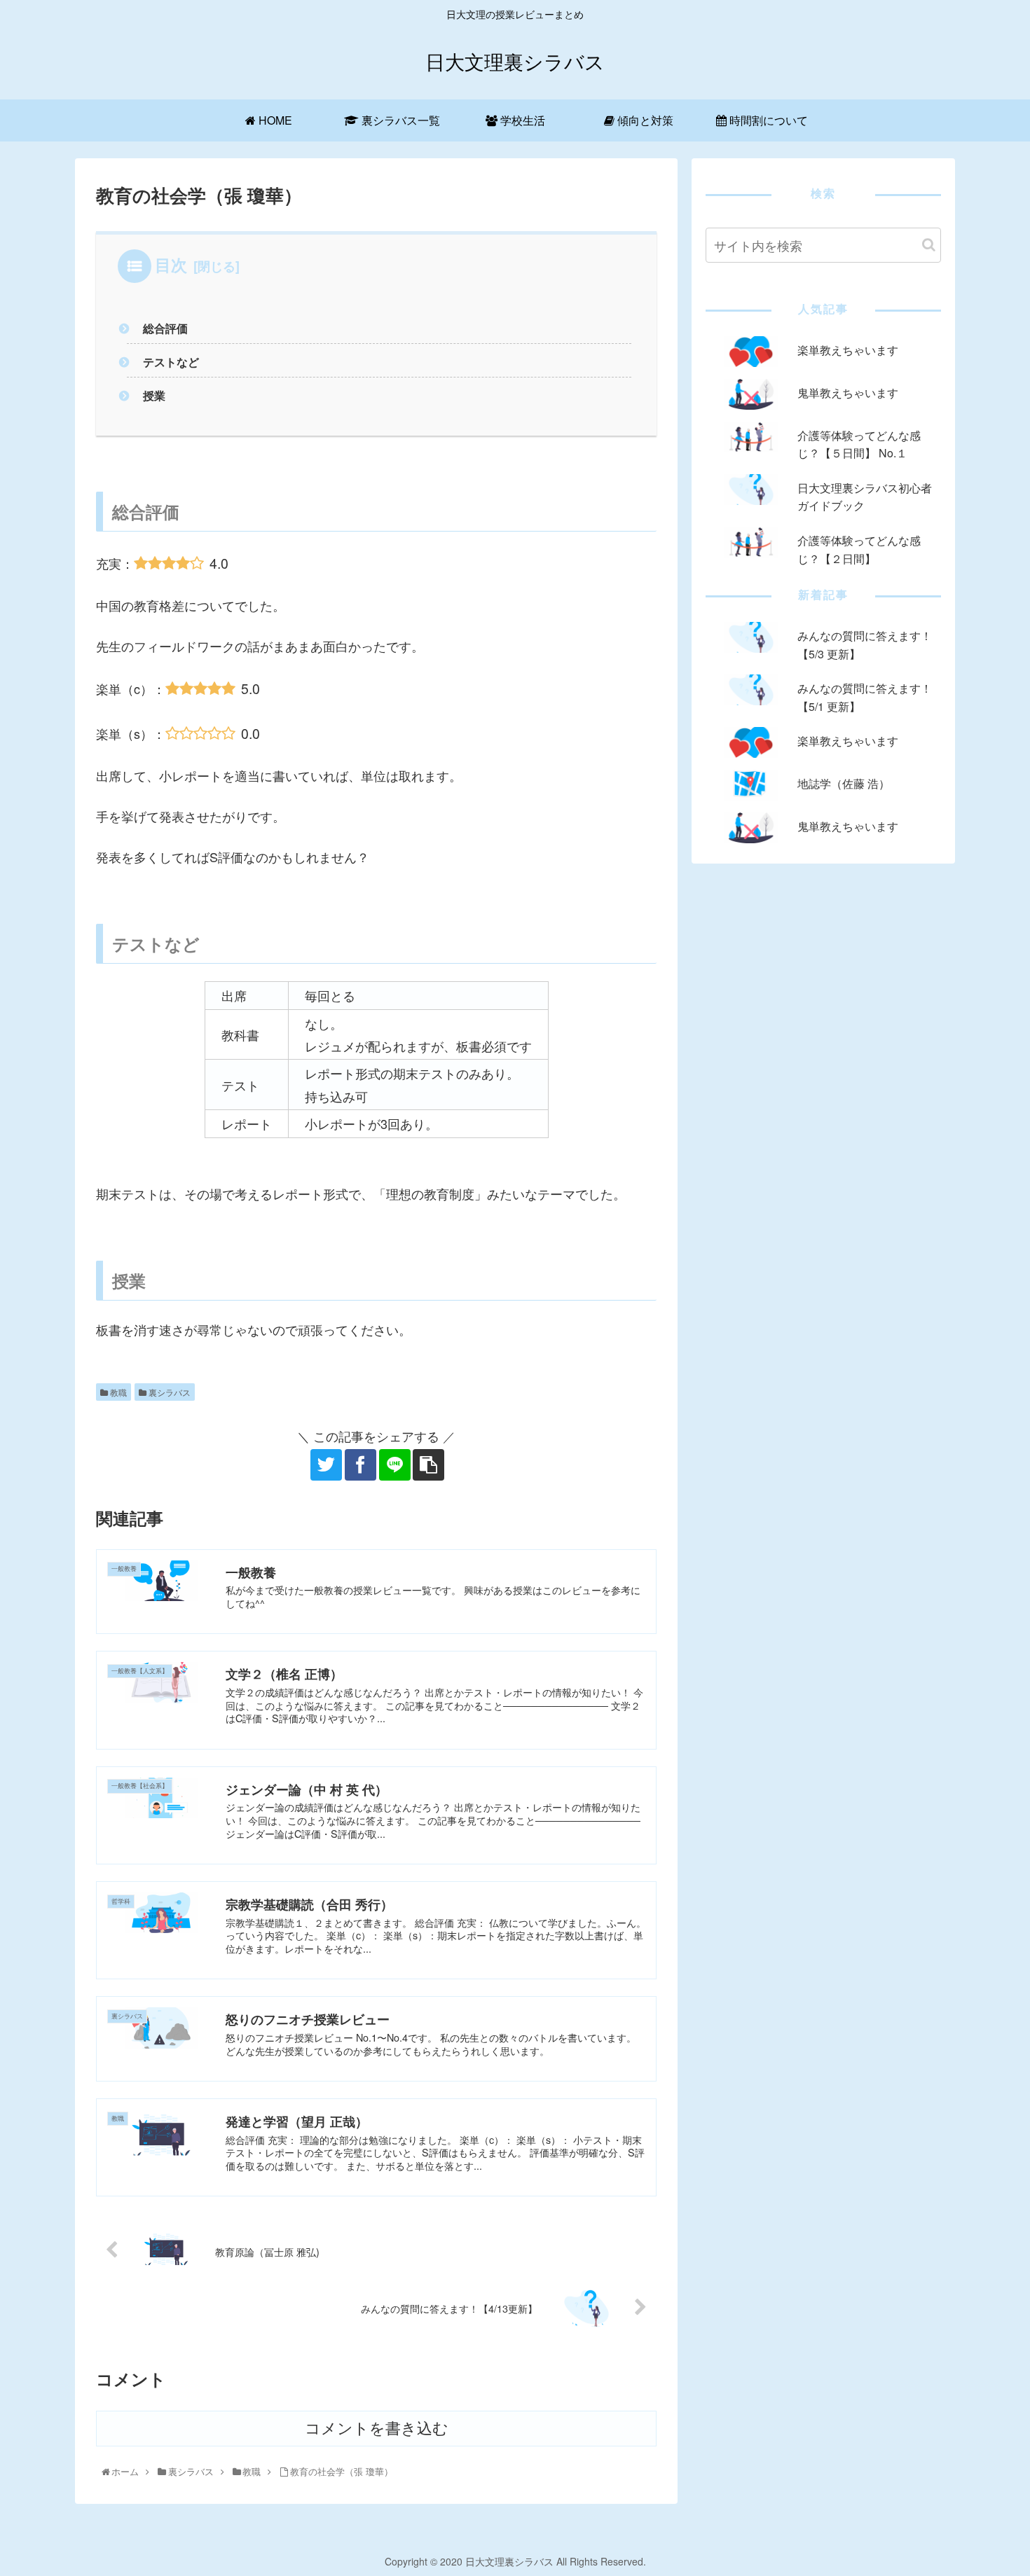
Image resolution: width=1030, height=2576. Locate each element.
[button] (929, 245)
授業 (154, 395)
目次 (171, 264)
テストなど (171, 362)
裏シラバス (169, 1392)
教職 (117, 1392)
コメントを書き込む (377, 2429)
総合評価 (165, 328)
